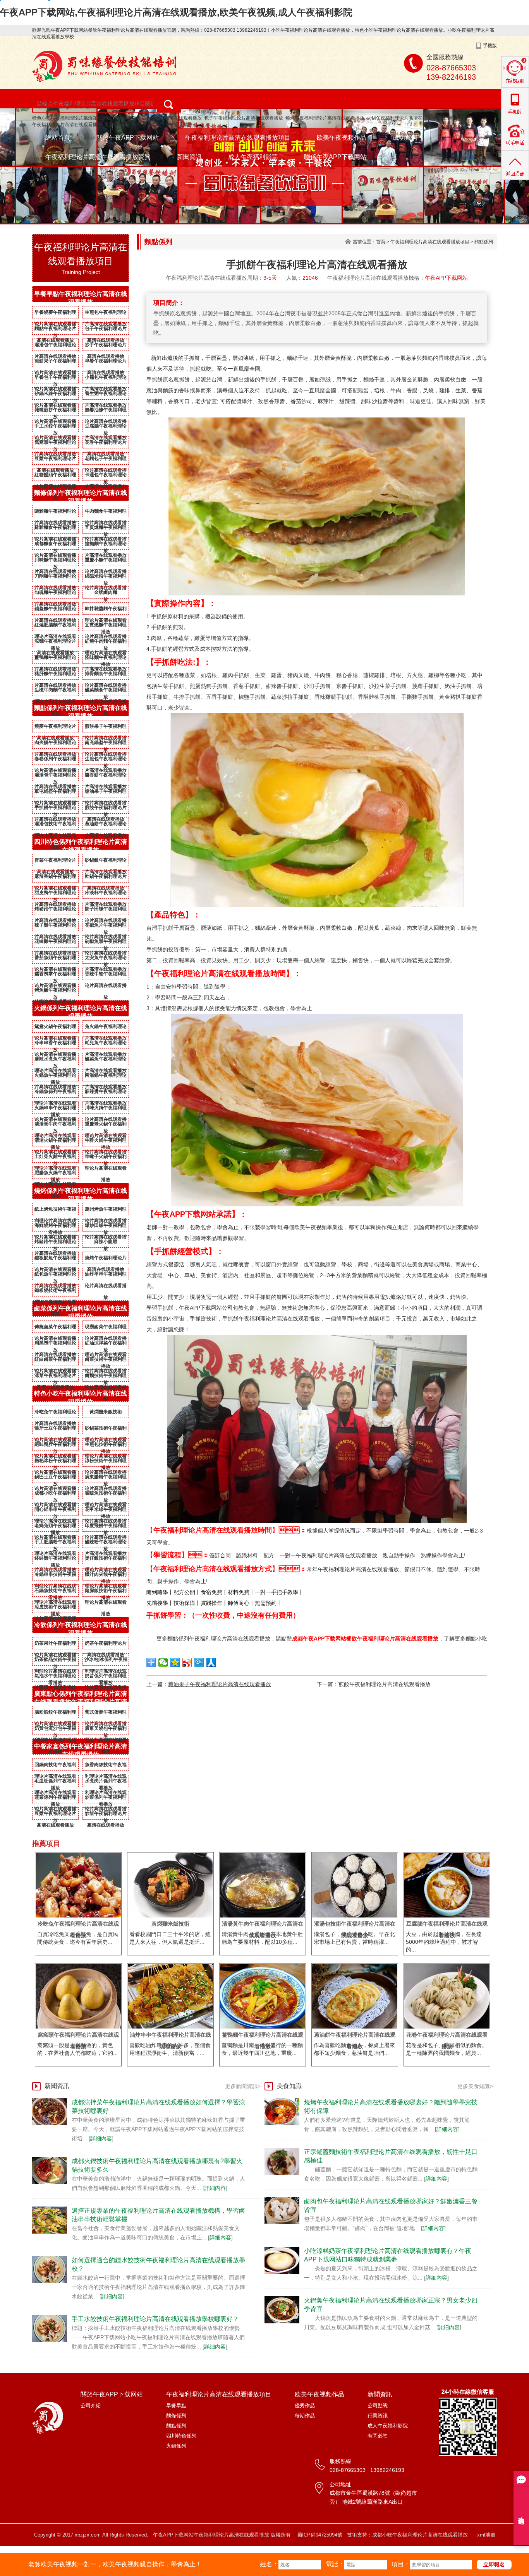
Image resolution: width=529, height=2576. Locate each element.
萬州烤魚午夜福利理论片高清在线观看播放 (106, 1211)
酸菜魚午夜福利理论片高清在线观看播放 (106, 1061)
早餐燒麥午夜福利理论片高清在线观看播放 (55, 314)
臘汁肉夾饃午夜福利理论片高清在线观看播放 (106, 1576)
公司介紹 (91, 2406)
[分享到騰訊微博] (199, 1663)
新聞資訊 (189, 157)
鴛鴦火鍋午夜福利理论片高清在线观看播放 (55, 1028)
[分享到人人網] (211, 1663)
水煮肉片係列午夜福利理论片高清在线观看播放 (106, 1782)
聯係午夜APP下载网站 (335, 157)
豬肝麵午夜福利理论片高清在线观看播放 (55, 675)
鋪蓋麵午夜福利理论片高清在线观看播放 (55, 610)
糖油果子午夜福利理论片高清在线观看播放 (106, 793)
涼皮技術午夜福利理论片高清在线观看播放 (55, 1608)
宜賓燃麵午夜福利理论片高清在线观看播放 (106, 529)
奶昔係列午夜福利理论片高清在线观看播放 (106, 1677)
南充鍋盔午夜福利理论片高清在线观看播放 (106, 744)
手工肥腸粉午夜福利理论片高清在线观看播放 (55, 1543)
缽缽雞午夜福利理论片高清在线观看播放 (55, 1560)
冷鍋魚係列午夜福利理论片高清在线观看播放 (55, 1093)
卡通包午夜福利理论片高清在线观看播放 (106, 476)
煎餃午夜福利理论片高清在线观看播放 (106, 809)
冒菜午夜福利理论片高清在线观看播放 (55, 862)
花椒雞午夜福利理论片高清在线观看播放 (55, 943)
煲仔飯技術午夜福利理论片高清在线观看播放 (106, 1560)
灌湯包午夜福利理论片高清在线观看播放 (55, 346)
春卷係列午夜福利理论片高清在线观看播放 (55, 760)
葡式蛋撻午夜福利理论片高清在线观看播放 (106, 1714)
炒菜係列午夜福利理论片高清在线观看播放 (106, 1799)
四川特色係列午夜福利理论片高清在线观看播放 (81, 846)
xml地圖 (486, 2535)
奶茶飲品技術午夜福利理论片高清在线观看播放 (55, 1661)
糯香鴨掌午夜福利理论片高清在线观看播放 (55, 975)
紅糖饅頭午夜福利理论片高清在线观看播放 (55, 476)
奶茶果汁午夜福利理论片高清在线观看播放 (55, 1645)
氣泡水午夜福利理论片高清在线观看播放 (55, 1677)
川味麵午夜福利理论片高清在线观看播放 (55, 561)
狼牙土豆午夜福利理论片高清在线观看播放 (55, 1430)
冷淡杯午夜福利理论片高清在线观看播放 (106, 894)
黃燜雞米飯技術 (106, 1412)
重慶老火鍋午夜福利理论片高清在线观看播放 (106, 1126)
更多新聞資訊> (243, 2086)
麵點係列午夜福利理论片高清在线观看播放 (81, 712)
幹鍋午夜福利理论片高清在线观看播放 (106, 878)
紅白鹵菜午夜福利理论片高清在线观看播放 (55, 1361)
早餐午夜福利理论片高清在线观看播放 (106, 363)
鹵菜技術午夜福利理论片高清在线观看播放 (106, 1361)
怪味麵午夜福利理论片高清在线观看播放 (106, 659)
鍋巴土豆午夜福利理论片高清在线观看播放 (55, 1478)
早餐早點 (176, 2406)
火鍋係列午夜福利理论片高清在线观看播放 (81, 1012)
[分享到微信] (163, 1663)
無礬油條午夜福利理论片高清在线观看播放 (106, 411)
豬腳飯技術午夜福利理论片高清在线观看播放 (106, 1592)
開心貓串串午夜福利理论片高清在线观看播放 (55, 1511)
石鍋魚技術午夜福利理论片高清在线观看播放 (55, 1592)
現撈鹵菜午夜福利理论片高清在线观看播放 (106, 1328)
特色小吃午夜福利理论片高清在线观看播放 (76, 118)
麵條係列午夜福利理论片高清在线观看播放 (81, 497)
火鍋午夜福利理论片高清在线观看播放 (406, 118)
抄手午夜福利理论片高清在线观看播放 (106, 346)
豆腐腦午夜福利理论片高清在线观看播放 (106, 428)
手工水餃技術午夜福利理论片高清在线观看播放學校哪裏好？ (155, 2319)
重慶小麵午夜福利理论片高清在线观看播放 (148, 125)
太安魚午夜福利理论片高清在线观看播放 (106, 959)
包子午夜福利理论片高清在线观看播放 (244, 118)
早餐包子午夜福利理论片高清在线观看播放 (55, 379)
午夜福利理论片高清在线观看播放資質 (98, 157)
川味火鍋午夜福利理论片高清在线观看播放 (106, 1109)
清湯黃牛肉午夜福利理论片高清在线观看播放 (55, 1126)
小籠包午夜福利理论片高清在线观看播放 (106, 379)
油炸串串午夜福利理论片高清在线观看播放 (106, 1276)
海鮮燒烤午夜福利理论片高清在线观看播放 (55, 1227)
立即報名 (494, 2564)
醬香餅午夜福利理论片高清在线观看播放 (106, 777)
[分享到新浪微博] (187, 1663)
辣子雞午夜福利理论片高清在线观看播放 (55, 927)
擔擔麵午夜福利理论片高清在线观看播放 (106, 545)
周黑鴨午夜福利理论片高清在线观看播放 (55, 1344)
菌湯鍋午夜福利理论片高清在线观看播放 (106, 1077)
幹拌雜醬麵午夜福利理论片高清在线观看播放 (106, 610)
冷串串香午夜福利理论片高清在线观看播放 (55, 1044)
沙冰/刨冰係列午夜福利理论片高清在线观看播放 (106, 1661)
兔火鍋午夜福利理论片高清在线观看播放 (106, 1028)
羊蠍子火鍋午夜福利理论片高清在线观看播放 (106, 1158)
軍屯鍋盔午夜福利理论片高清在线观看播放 (55, 793)
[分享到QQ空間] (175, 1663)
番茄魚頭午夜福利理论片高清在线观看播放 (55, 959)
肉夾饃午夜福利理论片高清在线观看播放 (55, 744)
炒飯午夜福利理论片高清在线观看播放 (106, 1815)
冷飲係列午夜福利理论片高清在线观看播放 (81, 1629)
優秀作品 (305, 2406)
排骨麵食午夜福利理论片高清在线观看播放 (106, 675)
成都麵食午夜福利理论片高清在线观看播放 (55, 545)
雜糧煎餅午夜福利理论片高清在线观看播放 (55, 411)
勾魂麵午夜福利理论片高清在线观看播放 (55, 594)
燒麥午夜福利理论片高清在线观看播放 (55, 728)
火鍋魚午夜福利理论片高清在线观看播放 (55, 1077)
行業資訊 (378, 2416)
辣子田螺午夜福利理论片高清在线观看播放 (106, 910)
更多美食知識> (475, 2086)
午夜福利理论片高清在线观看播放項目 (238, 138)
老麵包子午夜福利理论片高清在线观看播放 (106, 460)
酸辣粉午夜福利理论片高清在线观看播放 (106, 1543)
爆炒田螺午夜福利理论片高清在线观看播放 (106, 1227)
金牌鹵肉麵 (106, 592)
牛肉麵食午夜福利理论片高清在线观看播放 (106, 513)
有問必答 (378, 2436)
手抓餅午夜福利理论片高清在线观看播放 (55, 809)
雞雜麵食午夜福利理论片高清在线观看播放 (55, 529)
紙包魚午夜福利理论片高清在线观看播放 (55, 1276)
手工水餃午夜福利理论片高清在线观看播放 (55, 428)
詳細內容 (101, 2138)
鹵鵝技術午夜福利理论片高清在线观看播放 (106, 1377)
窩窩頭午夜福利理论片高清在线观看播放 (55, 444)
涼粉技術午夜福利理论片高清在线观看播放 (106, 1462)
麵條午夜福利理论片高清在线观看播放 (162, 118)
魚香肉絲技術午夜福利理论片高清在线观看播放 (106, 1766)
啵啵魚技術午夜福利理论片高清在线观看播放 (106, 1495)
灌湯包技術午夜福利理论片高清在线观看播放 (55, 825)
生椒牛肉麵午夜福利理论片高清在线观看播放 (55, 691)
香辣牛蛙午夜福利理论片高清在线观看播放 (106, 975)
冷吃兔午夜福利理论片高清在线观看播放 (55, 1413)
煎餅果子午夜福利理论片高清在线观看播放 (55, 363)
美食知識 (289, 2086)
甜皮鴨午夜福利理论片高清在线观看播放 (55, 894)
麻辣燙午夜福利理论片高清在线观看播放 (106, 1093)
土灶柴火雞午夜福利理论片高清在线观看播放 (55, 1158)
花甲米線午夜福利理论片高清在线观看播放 (106, 1511)
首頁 (381, 242)
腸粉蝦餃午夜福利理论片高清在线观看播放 (55, 1714)
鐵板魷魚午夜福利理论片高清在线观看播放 (55, 1259)
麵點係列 (484, 242)
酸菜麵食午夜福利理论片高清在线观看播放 (106, 691)
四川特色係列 (181, 2436)
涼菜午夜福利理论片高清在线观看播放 (55, 1377)
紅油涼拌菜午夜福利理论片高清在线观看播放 (106, 1344)
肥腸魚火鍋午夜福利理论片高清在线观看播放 (55, 1174)
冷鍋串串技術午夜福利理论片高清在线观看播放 (55, 1576)
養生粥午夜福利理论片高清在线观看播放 (106, 395)
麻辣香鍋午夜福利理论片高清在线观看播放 (55, 878)
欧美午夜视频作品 (342, 138)
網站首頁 (58, 138)
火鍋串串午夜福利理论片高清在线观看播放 (55, 1109)
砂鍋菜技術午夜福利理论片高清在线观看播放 (106, 1430)
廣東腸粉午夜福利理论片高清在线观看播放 (106, 1478)
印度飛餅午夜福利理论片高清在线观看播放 (106, 1527)
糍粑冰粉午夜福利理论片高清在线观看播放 (55, 1462)
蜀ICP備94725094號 (320, 2535)
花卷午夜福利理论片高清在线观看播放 (106, 444)
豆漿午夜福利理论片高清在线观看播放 (55, 460)
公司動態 (378, 2406)
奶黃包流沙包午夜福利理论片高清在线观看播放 (55, 1730)
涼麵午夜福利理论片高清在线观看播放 (55, 643)
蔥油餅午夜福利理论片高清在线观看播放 (106, 825)
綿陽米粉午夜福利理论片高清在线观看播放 (106, 578)
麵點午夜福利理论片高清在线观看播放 (55, 330)
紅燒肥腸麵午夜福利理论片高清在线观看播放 (55, 626)
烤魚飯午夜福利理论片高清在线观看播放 (55, 992)
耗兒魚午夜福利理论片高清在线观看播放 (106, 1044)
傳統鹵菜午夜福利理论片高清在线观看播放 (55, 1328)
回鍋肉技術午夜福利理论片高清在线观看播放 (55, 1766)
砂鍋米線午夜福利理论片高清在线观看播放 (55, 395)
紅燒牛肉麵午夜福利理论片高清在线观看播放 (106, 643)
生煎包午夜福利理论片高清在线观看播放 (106, 314)
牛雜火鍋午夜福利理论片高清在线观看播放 (106, 1142)
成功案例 (405, 138)
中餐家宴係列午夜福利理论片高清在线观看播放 (81, 1750)
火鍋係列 (176, 2446)
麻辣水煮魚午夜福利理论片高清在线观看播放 (55, 1061)
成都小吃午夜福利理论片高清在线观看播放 (55, 1495)
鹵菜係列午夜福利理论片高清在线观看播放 (81, 1312)
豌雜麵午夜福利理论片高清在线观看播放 (55, 513)
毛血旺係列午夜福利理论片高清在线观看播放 (55, 1782)
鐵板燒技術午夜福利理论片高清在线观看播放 (55, 1292)
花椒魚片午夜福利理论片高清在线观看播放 (106, 927)
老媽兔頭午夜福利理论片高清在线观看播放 (55, 1527)
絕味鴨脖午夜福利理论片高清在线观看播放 (55, 1446)
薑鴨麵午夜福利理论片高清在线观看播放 (55, 659)
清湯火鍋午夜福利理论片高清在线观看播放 (55, 1142)
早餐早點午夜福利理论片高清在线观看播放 (81, 298)
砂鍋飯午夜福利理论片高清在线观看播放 (106, 862)
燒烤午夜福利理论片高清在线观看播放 (325, 118)
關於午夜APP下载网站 (128, 138)
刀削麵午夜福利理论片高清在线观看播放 (55, 578)
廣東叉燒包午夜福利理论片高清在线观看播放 (106, 1730)
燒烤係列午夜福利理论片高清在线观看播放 (81, 1195)
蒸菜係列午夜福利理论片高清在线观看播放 (55, 1799)
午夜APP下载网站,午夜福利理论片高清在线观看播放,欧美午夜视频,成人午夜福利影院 (176, 12)
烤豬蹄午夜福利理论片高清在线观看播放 (55, 910)
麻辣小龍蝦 (106, 1242)
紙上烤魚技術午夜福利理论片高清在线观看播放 (55, 1211)
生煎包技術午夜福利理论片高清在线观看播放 (106, 1446)
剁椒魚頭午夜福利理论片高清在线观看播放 (106, 943)
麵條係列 (176, 2416)
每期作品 (305, 2416)
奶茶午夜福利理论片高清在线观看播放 (106, 1645)
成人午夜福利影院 (253, 157)
